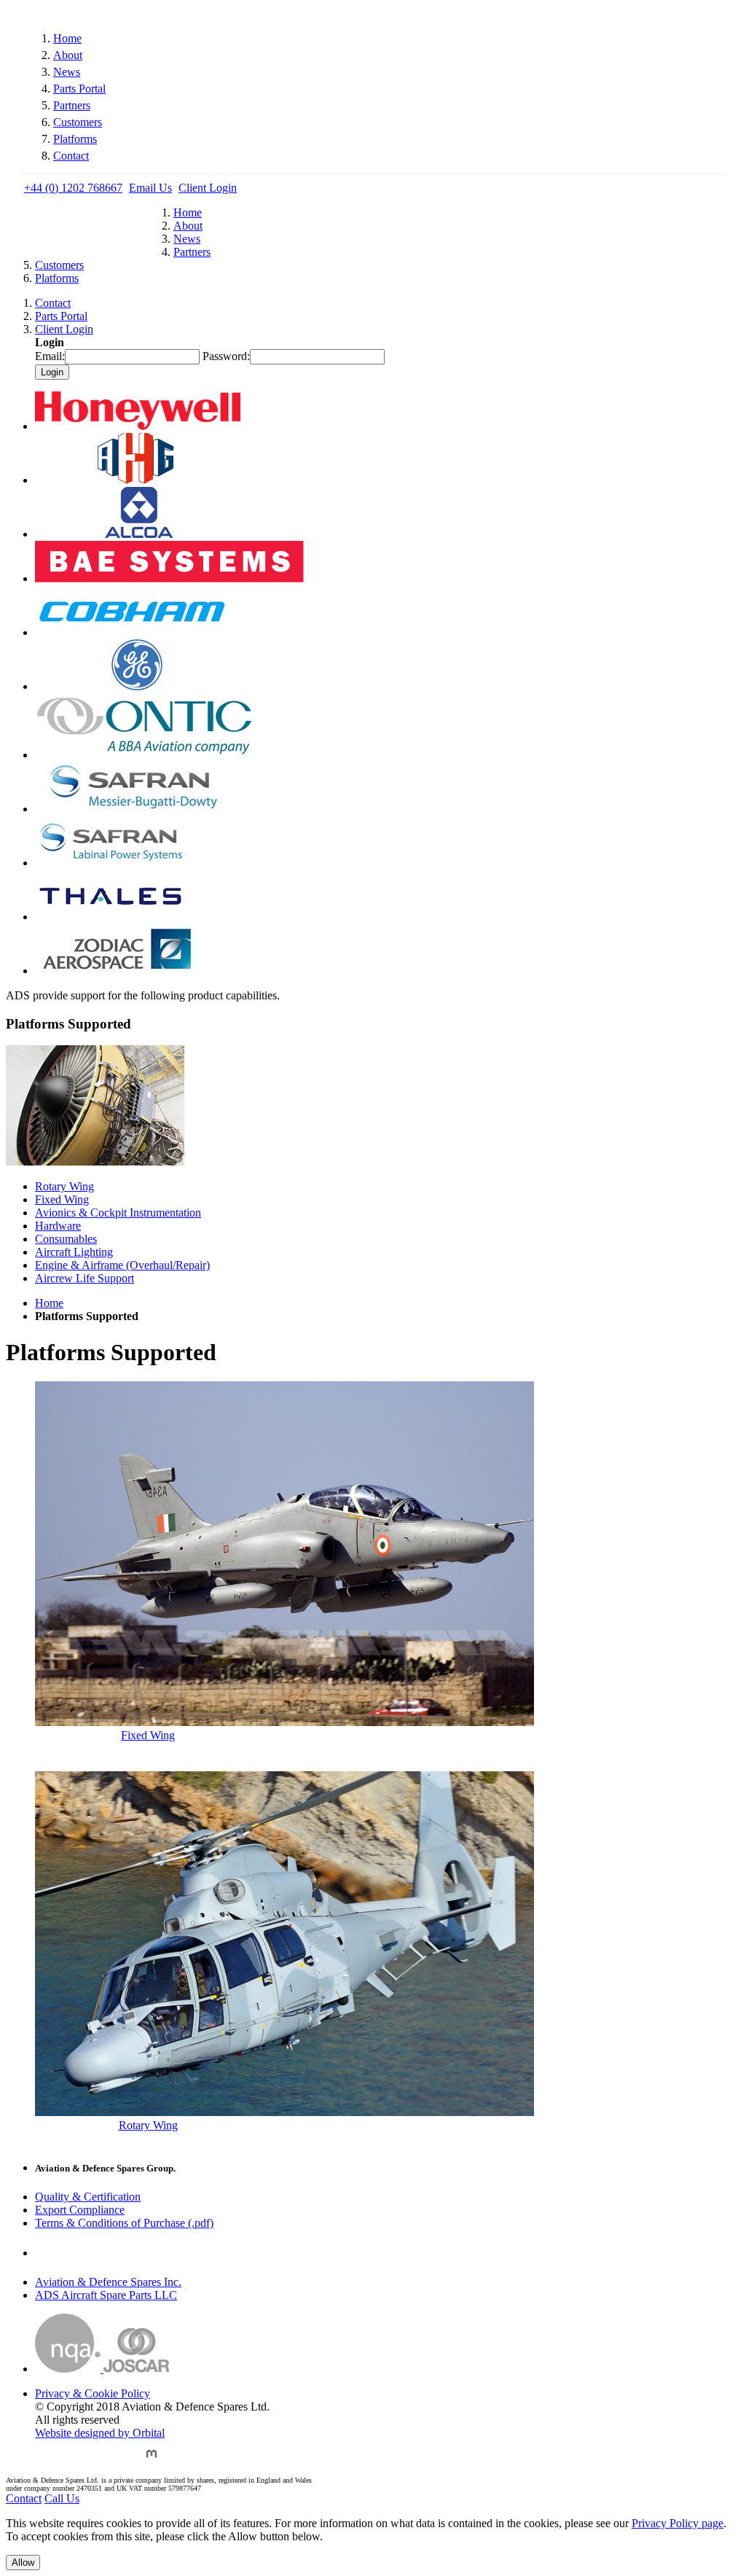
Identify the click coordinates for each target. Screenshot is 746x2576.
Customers (78, 122)
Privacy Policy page (678, 2523)
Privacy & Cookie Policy (93, 2393)
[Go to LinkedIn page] (118, 2460)
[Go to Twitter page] (82, 2460)
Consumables (66, 1239)
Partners (72, 105)
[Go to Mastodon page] (152, 2460)
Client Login (208, 188)
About (68, 55)
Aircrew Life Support (85, 1278)
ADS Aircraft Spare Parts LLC (106, 2295)
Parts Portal (79, 89)
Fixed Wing (62, 1199)
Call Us (62, 2498)
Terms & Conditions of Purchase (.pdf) (124, 2223)
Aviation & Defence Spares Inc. (108, 2282)
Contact (71, 156)
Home (67, 38)
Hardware (58, 1226)
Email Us (150, 188)
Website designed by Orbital (100, 2433)
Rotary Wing (64, 1186)
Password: (226, 356)
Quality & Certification (88, 2197)
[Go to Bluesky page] (46, 2460)
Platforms (75, 139)
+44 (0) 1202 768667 (73, 188)
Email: (50, 356)
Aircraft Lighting (74, 1252)
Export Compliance (80, 2210)
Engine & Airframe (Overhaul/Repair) (122, 1265)
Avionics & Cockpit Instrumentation (118, 1213)
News (67, 72)
